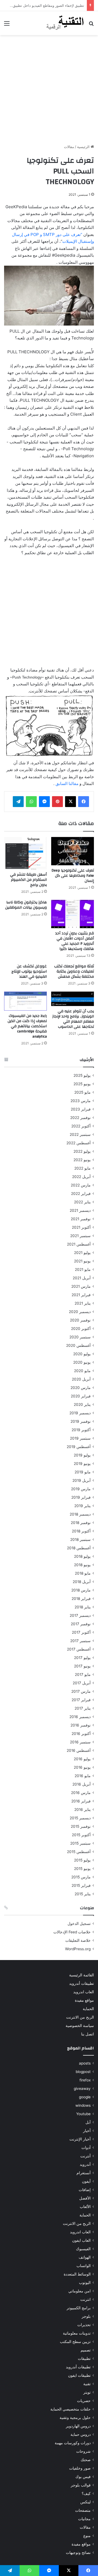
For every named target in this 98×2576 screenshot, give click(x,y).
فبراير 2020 (81, 1396)
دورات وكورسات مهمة (73, 2443)
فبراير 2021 (81, 1295)
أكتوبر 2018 (81, 1531)
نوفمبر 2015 (81, 1826)
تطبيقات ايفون (79, 2375)
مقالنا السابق (67, 783)
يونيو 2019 (82, 1464)
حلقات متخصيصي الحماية (71, 2409)
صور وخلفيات (80, 2468)
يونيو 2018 (82, 1565)
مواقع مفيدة (84, 2000)
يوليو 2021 (82, 1253)
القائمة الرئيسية (82, 1975)
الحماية (88, 2009)
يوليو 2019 (82, 1455)
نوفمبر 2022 (80, 1118)
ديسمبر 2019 (80, 1413)
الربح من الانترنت (80, 2017)
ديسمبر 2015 (80, 1818)
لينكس (85, 2502)
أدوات (86, 2148)
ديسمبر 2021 (80, 1210)
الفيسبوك (83, 2249)
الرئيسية (84, 147)
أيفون (86, 2181)
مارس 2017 (81, 1691)
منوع (87, 2536)
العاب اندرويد (84, 1992)
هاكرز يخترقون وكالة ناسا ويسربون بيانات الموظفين (26, 905)
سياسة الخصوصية (80, 2026)
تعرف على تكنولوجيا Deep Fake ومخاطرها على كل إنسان (73, 876)
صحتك (86, 2460)
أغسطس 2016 (79, 1750)
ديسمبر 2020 (80, 1312)
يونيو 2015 (82, 1869)
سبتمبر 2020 (80, 1337)
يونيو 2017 (82, 1666)
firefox (85, 2080)
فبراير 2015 (81, 1885)
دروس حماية (81, 2434)
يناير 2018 (83, 1607)
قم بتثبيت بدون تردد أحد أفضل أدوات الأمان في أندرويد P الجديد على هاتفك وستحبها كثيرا (75, 941)
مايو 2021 (83, 1269)
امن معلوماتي (79, 2291)
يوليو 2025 (82, 1075)
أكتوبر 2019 (81, 1430)
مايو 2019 (83, 1472)
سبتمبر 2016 (80, 1742)
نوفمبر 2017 (81, 1624)
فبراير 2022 (81, 1194)
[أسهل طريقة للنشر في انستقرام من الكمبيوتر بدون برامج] (25, 853)
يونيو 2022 (82, 1160)
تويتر (87, 2392)
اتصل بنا (88, 2034)
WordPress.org (78, 1949)
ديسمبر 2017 (80, 1615)
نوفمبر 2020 (80, 1320)
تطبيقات (84, 2359)
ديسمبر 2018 (80, 1514)
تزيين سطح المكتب (75, 2342)
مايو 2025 (82, 1092)
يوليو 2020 (82, 1354)
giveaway (82, 2089)
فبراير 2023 (81, 1109)
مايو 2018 (83, 1573)
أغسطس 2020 (78, 1345)
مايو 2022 (82, 1168)
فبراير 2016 (81, 1801)
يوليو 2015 (82, 1860)
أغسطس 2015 (79, 1852)
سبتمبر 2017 (80, 1641)
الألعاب (85, 2207)
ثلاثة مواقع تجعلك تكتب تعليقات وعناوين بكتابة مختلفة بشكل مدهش (74, 971)
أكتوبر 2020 (81, 1329)
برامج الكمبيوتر (79, 2308)
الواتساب (84, 2266)
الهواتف (85, 2257)
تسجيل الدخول (79, 1924)
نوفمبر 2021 (81, 1219)
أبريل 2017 (82, 1683)
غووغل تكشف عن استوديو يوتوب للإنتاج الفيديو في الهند (29, 971)
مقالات (69, 147)
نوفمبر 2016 (81, 1725)
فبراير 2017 (81, 1700)
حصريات (84, 2401)
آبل (88, 2122)
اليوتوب (85, 2283)
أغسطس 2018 (79, 1548)
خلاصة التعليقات (78, 1940)
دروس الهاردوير (78, 2426)
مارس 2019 (81, 1489)
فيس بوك (83, 2477)
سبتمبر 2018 (80, 1540)
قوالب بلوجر (81, 2485)
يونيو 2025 (82, 1084)
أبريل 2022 (81, 1177)
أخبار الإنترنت (80, 2139)
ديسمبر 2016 (80, 1717)
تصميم (86, 2350)
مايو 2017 (83, 1675)
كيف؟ (86, 2494)
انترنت (85, 2299)
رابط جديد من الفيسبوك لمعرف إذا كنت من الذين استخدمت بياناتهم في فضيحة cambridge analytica (27, 1026)
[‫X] (71, 802)
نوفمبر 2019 (81, 1421)
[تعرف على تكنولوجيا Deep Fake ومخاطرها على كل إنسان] (73, 851)
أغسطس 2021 (79, 1244)
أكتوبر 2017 (81, 1632)
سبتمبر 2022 (80, 1134)
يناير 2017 (83, 1708)
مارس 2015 (81, 1877)
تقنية (87, 2384)
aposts (85, 2063)
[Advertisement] (49, 90)
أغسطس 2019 (79, 1447)
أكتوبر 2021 (81, 1227)
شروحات (83, 2451)
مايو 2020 (82, 1371)
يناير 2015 (83, 1894)
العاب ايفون (81, 2240)
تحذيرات (84, 2325)
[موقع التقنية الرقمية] (65, 23)
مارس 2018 (81, 1590)
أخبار (87, 2131)
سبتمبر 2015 (80, 1843)
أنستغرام (84, 2173)
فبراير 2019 (81, 1497)
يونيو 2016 (82, 1767)
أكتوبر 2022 (81, 1126)
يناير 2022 (82, 1202)
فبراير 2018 (81, 1599)
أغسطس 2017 (79, 1649)
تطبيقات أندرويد (82, 1983)
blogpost (83, 2072)
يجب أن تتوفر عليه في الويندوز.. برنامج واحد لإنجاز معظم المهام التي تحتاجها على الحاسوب (73, 1019)
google (85, 2097)
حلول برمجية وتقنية (75, 2418)
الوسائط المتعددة (77, 2274)
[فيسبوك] (84, 802)
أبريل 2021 (82, 1278)
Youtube (83, 2114)
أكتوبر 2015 (81, 1835)
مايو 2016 (83, 1776)
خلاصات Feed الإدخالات (72, 1932)
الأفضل (85, 2198)
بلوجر (86, 2316)
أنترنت (85, 2156)
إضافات (85, 2190)
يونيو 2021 (82, 1261)
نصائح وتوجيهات (78, 2553)
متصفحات (83, 2510)
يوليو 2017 (82, 1658)
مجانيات (84, 2519)
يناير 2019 (82, 1506)
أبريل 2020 (81, 1379)
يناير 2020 (82, 1404)
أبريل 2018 (82, 1582)
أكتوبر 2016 (81, 1734)
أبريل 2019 (82, 1480)
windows (83, 2105)
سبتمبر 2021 (80, 1236)
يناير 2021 (83, 1303)
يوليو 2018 (82, 1556)
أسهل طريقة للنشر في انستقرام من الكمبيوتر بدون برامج (28, 880)
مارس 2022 (81, 1185)
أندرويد (85, 2164)
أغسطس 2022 (79, 1143)
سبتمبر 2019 (80, 1438)
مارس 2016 (81, 1793)
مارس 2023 (81, 1101)
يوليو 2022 (82, 1151)
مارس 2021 (81, 1286)
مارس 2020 (81, 1388)
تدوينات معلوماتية (77, 2333)
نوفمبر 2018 (81, 1523)
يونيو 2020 (82, 1362)
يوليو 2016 (82, 1759)
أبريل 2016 (82, 1784)
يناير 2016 (82, 1810)
